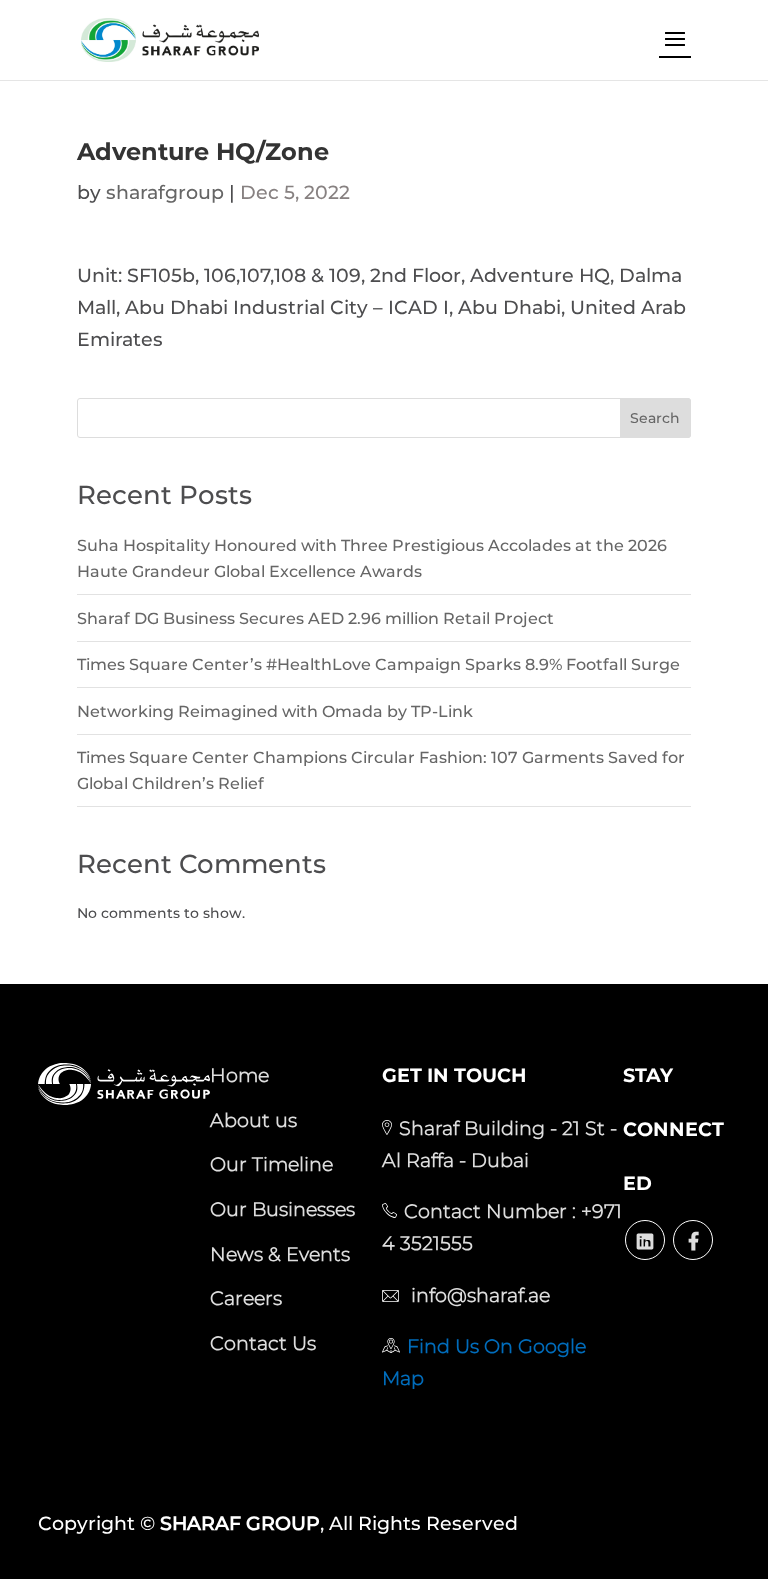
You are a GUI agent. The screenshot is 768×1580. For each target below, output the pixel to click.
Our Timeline (271, 1164)
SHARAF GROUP (240, 1523)
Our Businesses (282, 1209)
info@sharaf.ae (478, 1295)
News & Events (280, 1254)
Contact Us (263, 1343)
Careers (246, 1298)
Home (239, 1075)
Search (655, 418)
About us (253, 1120)
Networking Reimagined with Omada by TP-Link (275, 711)
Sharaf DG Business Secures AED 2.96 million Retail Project (315, 618)
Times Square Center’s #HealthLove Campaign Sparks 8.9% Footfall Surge (378, 664)
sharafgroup (165, 192)
